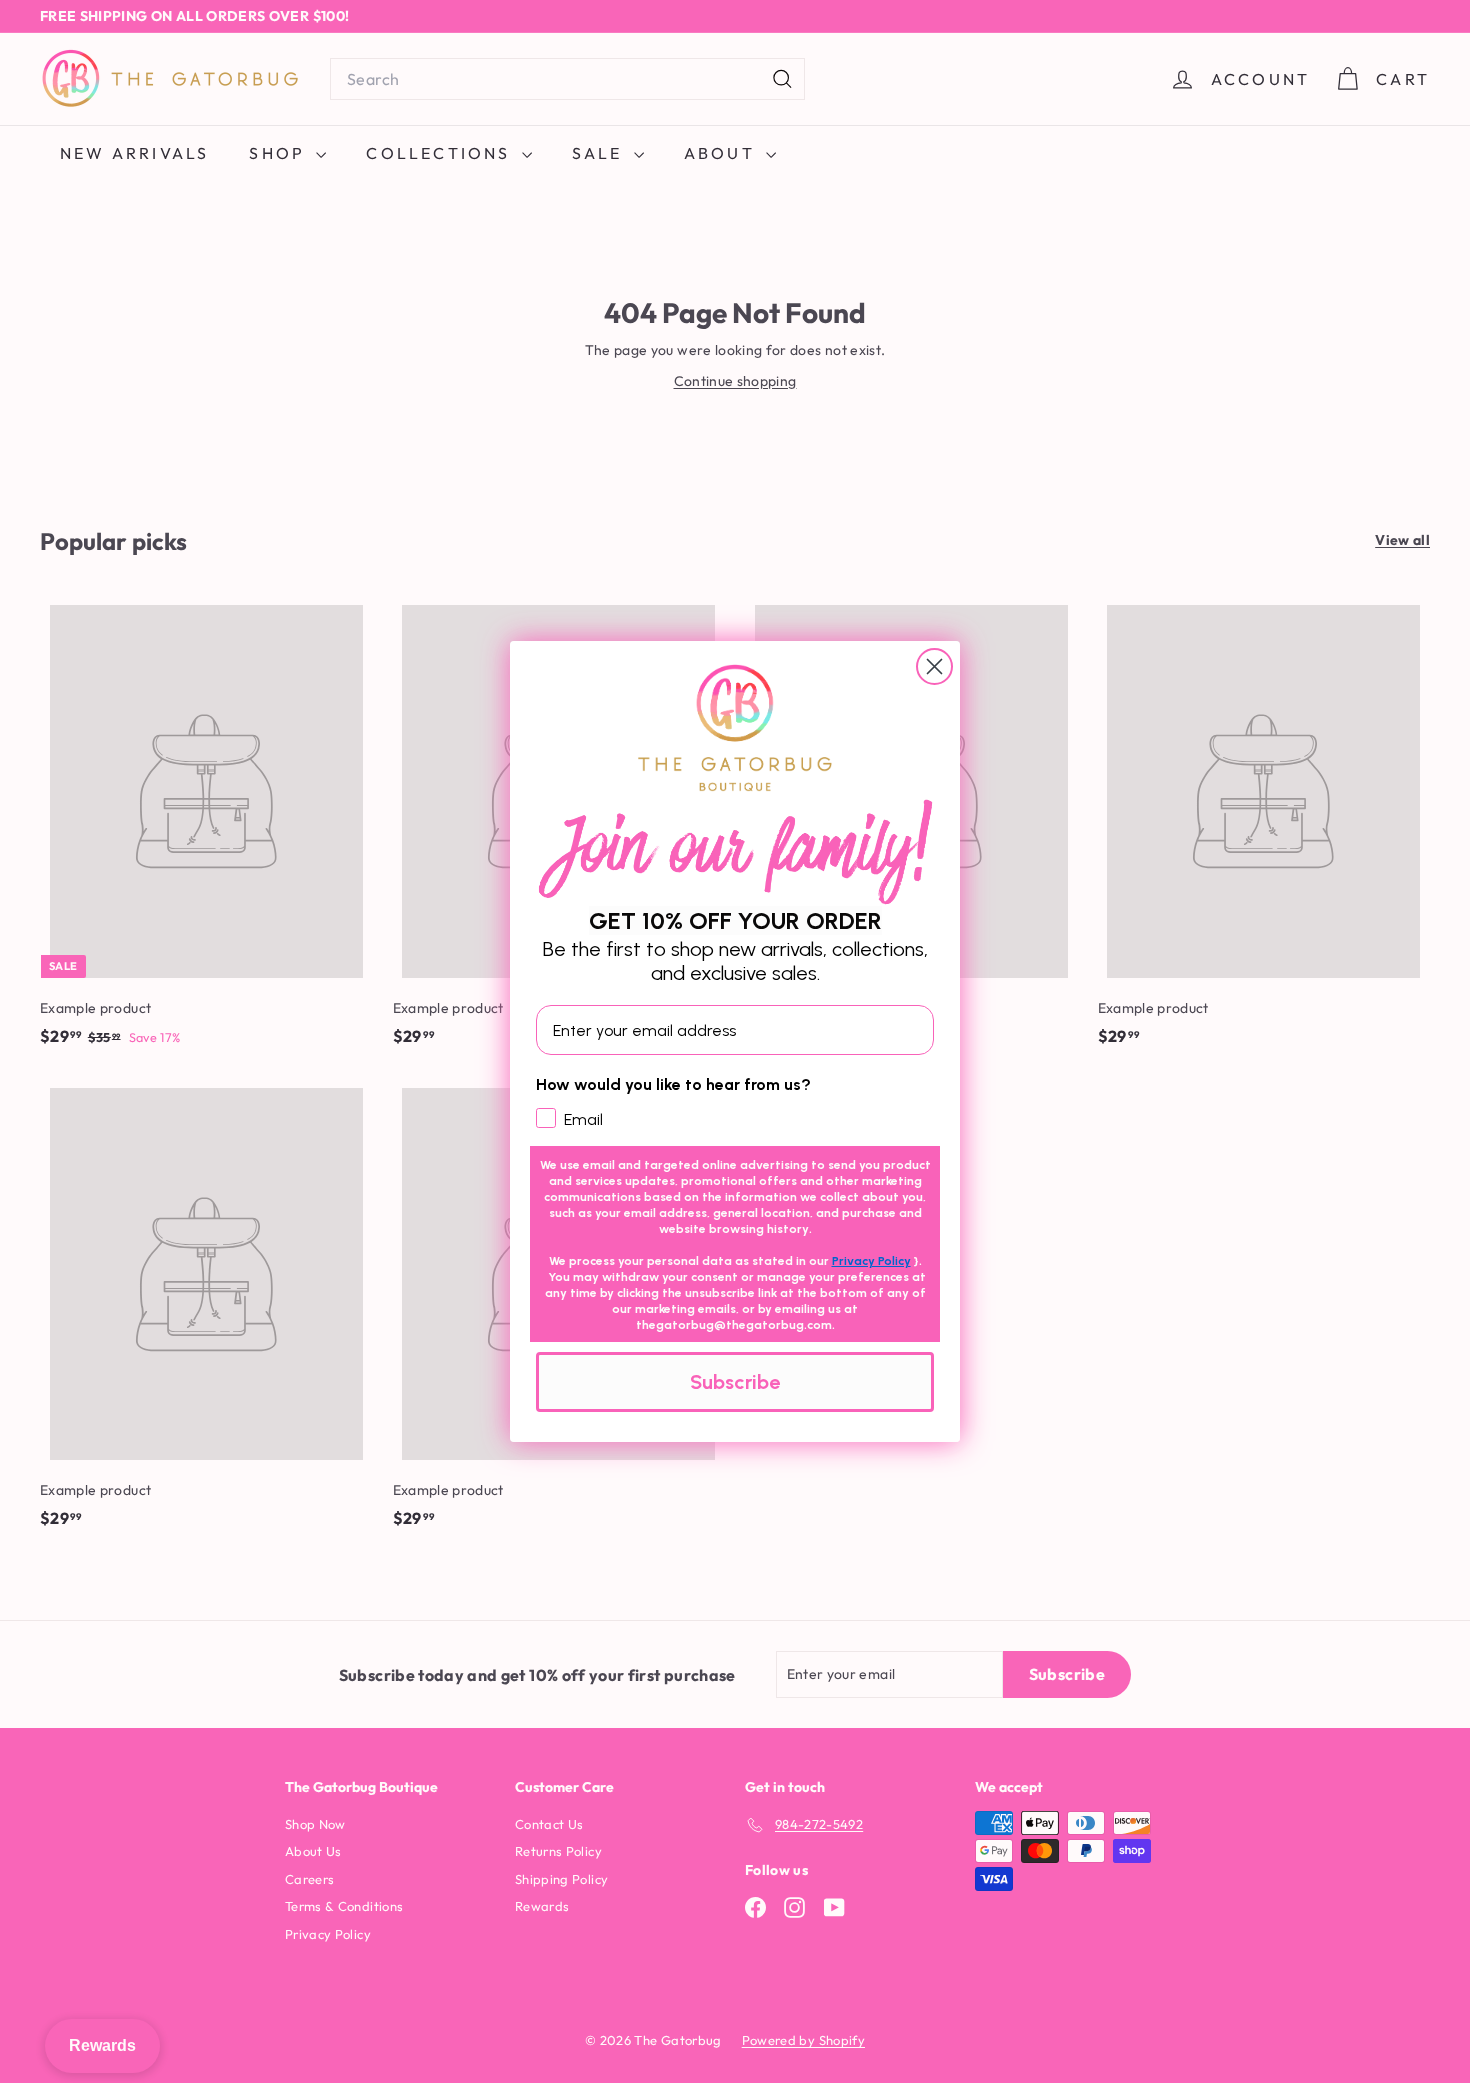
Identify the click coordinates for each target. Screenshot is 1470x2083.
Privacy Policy (871, 1261)
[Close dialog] (934, 666)
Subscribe (735, 1382)
